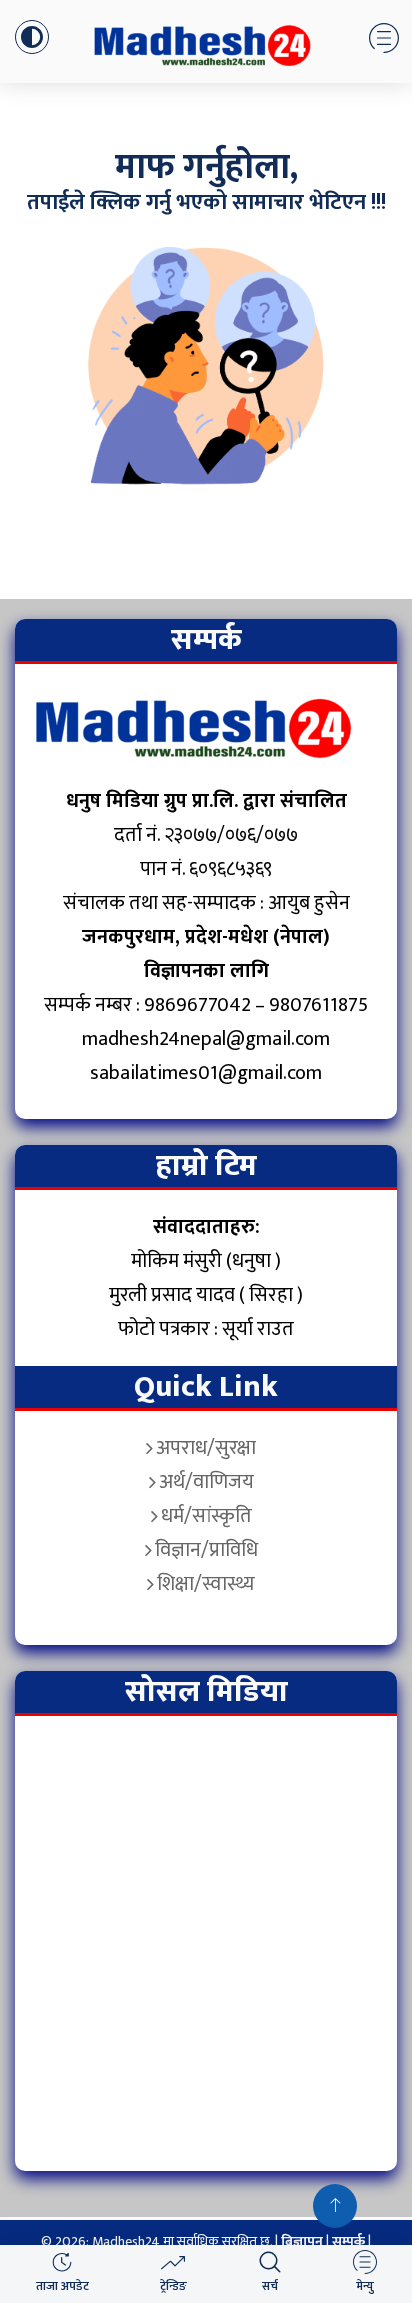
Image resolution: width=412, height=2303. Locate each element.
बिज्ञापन (302, 2241)
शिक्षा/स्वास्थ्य (206, 1584)
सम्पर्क (350, 2241)
